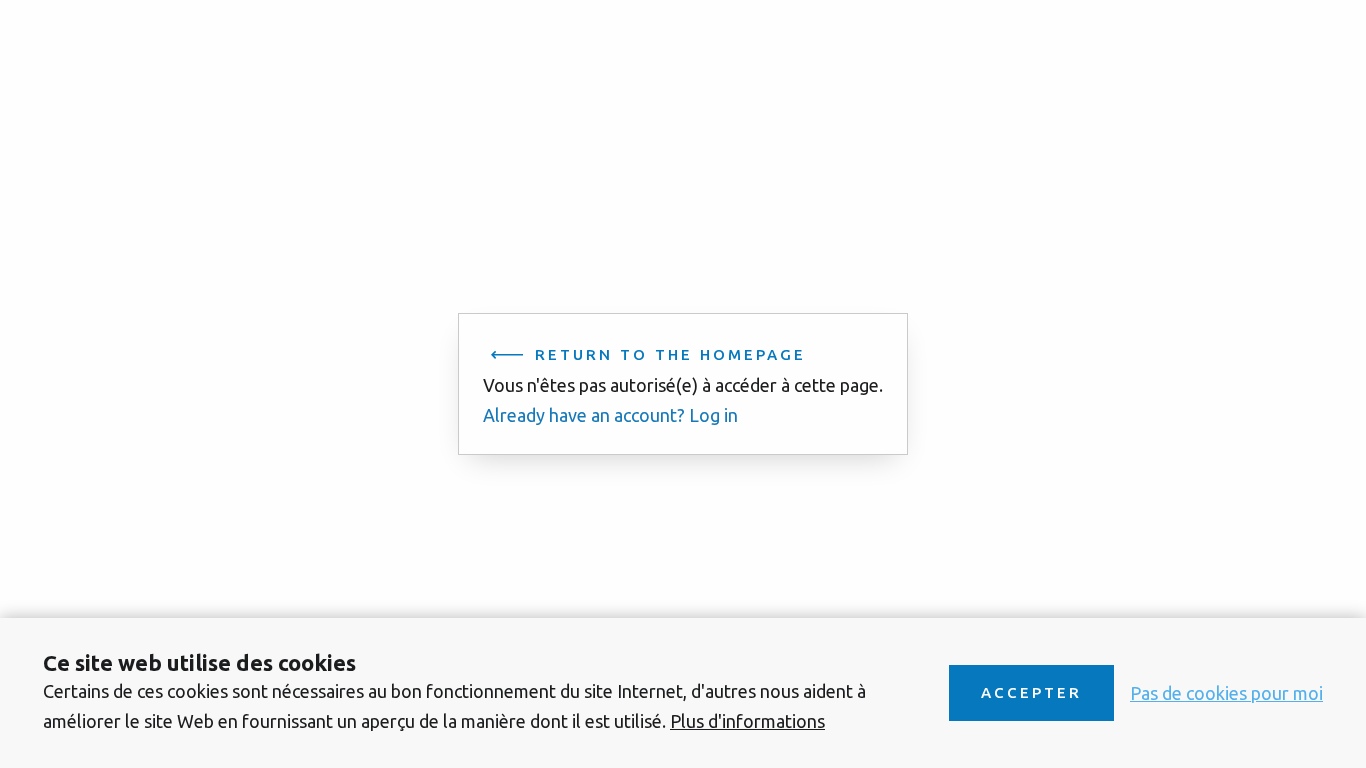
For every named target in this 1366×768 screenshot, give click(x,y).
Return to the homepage (670, 354)
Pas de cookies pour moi (1226, 693)
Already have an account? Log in (610, 415)
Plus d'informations (747, 721)
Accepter (1031, 692)
